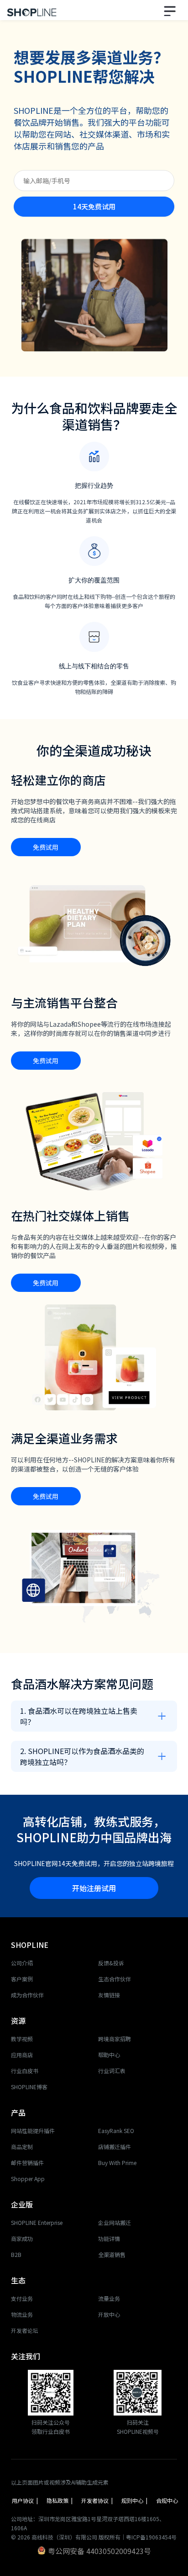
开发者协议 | (98, 2500)
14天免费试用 (94, 206)
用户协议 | (26, 2500)
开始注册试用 (94, 1888)
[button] (171, 10)
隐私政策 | (60, 2500)
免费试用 (46, 847)
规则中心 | (135, 2500)
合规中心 (167, 2500)
